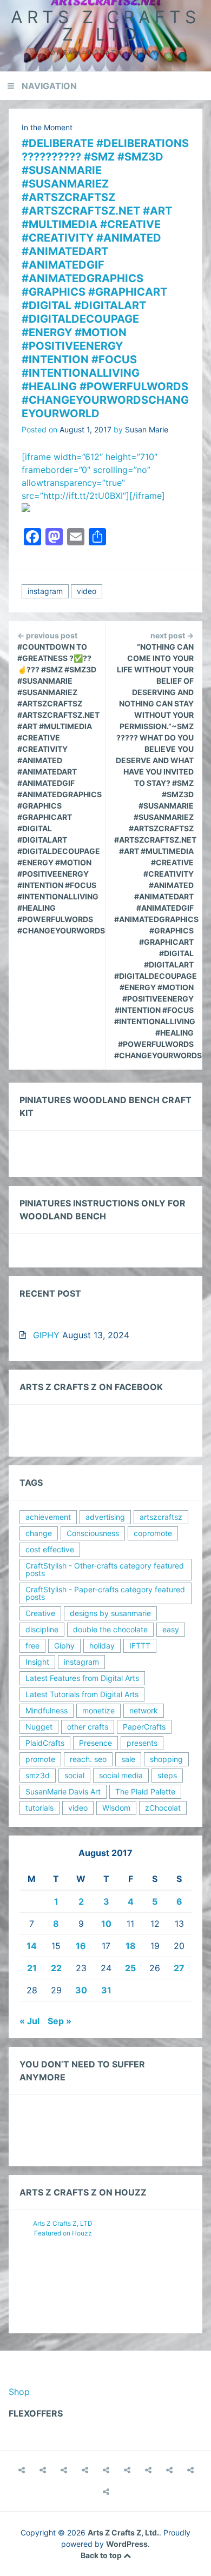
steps (167, 1775)
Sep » (60, 2021)
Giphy (64, 1646)
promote (40, 1759)
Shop (19, 2392)
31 (106, 1990)
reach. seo (88, 1759)
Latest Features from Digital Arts (82, 1678)
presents (142, 1743)
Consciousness (93, 1533)
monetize (98, 1710)
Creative (40, 1613)
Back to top (102, 2555)
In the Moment (47, 127)
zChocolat (163, 1808)
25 (130, 1968)
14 (32, 1946)
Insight (37, 1662)
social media (121, 1775)
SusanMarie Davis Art (63, 1791)
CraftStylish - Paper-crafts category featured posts (105, 1593)
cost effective (50, 1549)
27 (179, 1968)
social (74, 1775)
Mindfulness (47, 1710)
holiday (102, 1646)
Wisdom (116, 1808)
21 (32, 1968)
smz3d (38, 1775)
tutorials (39, 1808)
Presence (95, 1743)
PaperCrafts (144, 1727)
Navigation (49, 86)
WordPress (127, 2544)
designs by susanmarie (110, 1613)
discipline (42, 1629)
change (39, 1533)
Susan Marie (147, 429)
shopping (166, 1759)
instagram (45, 591)
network (144, 1710)
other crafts (88, 1727)
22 (56, 1968)
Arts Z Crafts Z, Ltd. (105, 26)
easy (171, 1629)
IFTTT (140, 1646)
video (87, 591)
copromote (153, 1533)
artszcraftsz (161, 1517)
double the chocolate (110, 1629)
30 (81, 1990)
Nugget (39, 1727)
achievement (48, 1517)
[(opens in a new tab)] (106, 2492)
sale (128, 1759)
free (32, 1646)
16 (81, 1946)
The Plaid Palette (145, 1791)
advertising (105, 1517)
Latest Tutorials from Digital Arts (82, 1694)
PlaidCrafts (45, 1743)
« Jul (29, 2021)
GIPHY (46, 1335)
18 (131, 1946)
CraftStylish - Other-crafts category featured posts (105, 1569)
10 (106, 1924)
